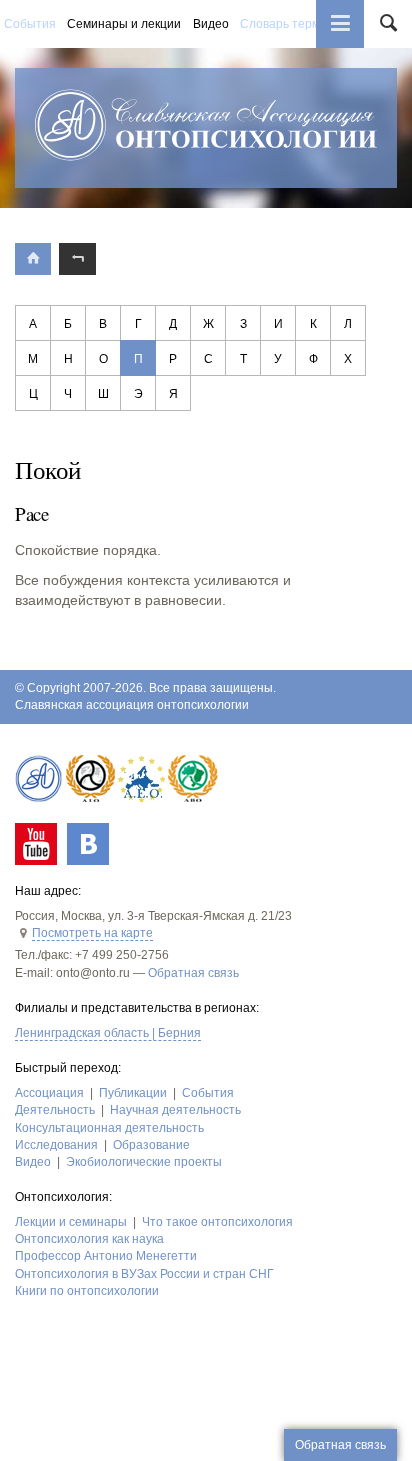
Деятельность (55, 1110)
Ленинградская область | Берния (108, 1033)
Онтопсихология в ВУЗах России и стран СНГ (144, 1274)
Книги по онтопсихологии (87, 1291)
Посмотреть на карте (92, 933)
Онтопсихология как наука (89, 1239)
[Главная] (33, 259)
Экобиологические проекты (144, 1162)
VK (88, 844)
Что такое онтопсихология (217, 1222)
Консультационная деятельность (109, 1128)
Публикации (133, 1093)
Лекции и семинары (71, 1222)
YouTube (36, 844)
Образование (151, 1145)
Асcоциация (49, 1093)
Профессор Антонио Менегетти (106, 1256)
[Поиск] (388, 24)
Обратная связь (193, 973)
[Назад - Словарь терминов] (77, 259)
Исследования (56, 1145)
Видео (211, 24)
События (30, 24)
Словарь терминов (293, 24)
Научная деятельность (175, 1110)
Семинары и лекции (124, 24)
